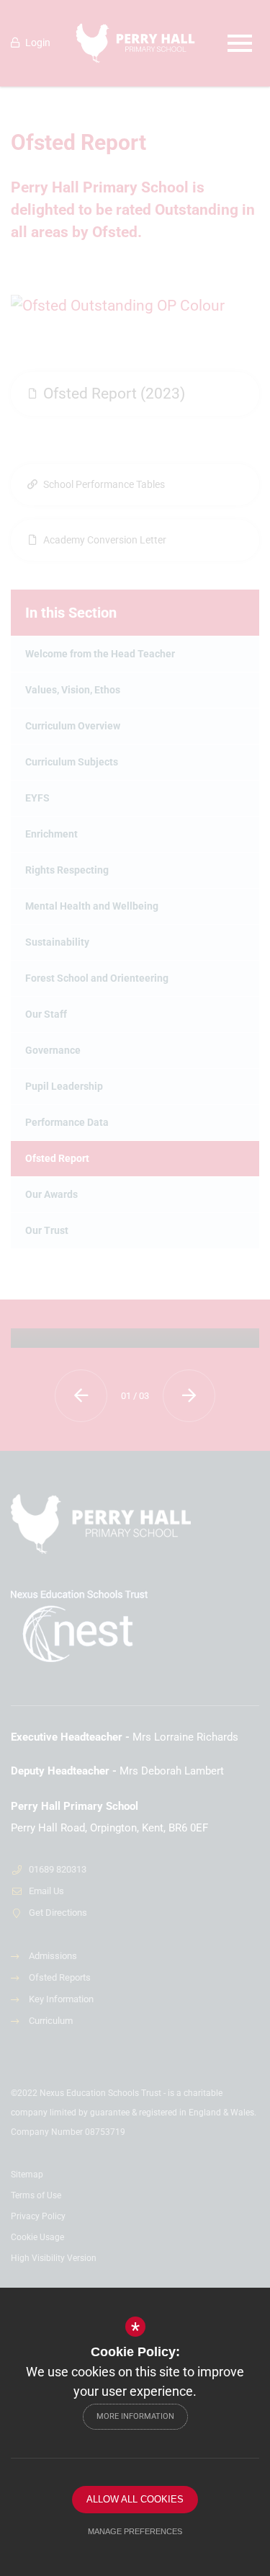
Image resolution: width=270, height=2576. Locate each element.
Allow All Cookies (135, 2499)
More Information (135, 2416)
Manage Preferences (135, 2531)
